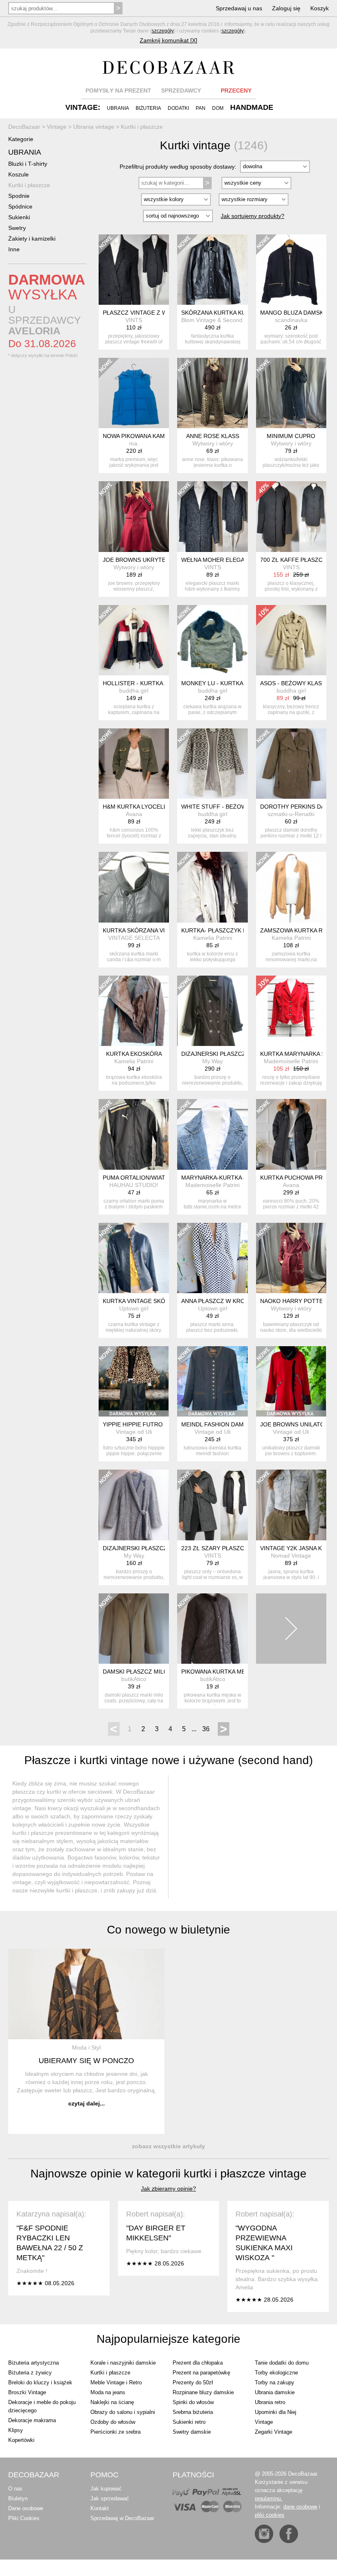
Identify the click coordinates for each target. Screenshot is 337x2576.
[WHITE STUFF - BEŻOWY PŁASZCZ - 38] (212, 764)
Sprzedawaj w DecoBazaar (122, 2518)
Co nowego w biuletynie (168, 1930)
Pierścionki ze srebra (115, 2432)
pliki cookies (270, 2515)
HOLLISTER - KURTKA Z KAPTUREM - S (157, 683)
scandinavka (291, 320)
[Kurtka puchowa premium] (291, 1134)
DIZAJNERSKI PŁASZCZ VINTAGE (227, 1054)
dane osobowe (300, 2507)
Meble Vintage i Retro (116, 2382)
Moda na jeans (108, 2392)
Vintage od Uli (134, 1432)
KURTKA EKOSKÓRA (134, 1054)
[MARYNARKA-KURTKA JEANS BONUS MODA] (212, 1134)
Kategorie (21, 139)
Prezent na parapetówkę (201, 2373)
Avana (134, 814)
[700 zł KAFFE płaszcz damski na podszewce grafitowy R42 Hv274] (291, 516)
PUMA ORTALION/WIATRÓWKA (145, 1178)
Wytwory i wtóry (213, 443)
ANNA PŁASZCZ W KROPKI (218, 1301)
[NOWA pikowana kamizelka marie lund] (134, 393)
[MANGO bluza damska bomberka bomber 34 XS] (291, 270)
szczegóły (163, 31)
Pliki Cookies (24, 2518)
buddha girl (134, 691)
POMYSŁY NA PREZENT (118, 90)
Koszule (18, 174)
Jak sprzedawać (110, 2498)
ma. (134, 443)
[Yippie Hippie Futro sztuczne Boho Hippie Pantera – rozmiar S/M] (134, 1381)
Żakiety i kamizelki (32, 239)
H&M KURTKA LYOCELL (135, 807)
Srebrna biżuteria (193, 2412)
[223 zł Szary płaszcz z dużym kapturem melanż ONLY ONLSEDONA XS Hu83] (212, 1505)
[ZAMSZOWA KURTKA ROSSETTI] (291, 887)
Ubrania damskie (275, 2392)
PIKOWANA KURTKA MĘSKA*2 (222, 1672)
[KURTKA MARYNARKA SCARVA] (291, 1011)
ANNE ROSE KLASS (213, 436)
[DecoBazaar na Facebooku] (289, 2534)
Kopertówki (21, 2440)
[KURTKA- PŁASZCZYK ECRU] (212, 887)
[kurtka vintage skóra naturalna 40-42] (134, 1258)
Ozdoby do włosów (113, 2422)
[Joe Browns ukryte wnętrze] (134, 516)
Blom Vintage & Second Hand (220, 320)
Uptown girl (134, 1308)
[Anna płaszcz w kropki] (212, 1258)
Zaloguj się (286, 8)
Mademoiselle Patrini (291, 1061)
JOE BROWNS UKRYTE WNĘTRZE (149, 560)
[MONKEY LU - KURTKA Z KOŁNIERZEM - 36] (212, 640)
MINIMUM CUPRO (291, 436)
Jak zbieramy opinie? (168, 2189)
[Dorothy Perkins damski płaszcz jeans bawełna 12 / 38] (291, 764)
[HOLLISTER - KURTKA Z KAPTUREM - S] (134, 640)
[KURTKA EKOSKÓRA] (134, 1011)
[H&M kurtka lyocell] (134, 764)
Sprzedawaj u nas (239, 8)
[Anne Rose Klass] (212, 393)
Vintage (264, 2422)
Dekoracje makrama (32, 2420)
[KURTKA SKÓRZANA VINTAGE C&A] (134, 887)
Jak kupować (106, 2489)
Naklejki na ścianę (112, 2402)
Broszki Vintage (27, 2392)
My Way (212, 1061)
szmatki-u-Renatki (291, 814)
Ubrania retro (270, 2402)
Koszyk (320, 8)
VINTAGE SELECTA (134, 938)
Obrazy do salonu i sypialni (123, 2412)
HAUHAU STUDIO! (134, 1185)
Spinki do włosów (193, 2402)
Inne (14, 249)
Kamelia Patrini (213, 938)
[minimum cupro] (291, 393)
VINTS (134, 320)
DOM (218, 108)
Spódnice (20, 206)
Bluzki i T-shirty (28, 164)
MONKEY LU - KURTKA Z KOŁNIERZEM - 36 (240, 683)
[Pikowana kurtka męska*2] (212, 1629)
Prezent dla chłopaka (198, 2363)
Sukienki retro (189, 2422)
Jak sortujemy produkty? (253, 216)
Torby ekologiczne (276, 2373)
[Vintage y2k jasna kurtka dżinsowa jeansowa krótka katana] (291, 1505)
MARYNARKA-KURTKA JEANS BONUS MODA (242, 1178)
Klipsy (16, 2430)
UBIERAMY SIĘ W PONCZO (86, 2061)
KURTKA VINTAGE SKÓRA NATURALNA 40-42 (164, 1301)
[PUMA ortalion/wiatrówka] (134, 1134)
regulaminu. (269, 2498)
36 (206, 1729)
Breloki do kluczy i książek (40, 2382)
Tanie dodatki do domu (282, 2363)
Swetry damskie (192, 2432)
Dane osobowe (26, 2508)
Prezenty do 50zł (193, 2382)
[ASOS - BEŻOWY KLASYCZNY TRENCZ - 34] (291, 640)
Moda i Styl (86, 2047)
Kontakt (100, 2508)
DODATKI (178, 108)
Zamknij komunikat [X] (168, 40)
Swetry (17, 228)
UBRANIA (118, 108)
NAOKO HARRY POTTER (294, 1301)
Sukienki (19, 217)
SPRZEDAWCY (181, 90)
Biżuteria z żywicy (30, 2373)
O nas (15, 2489)
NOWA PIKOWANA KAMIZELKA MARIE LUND (162, 436)
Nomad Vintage (291, 1556)
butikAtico (134, 1679)
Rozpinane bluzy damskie (203, 2392)
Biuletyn (18, 2498)
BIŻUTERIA (148, 108)
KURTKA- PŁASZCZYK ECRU (220, 930)
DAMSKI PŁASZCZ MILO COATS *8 (149, 1672)
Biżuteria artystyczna (33, 2363)
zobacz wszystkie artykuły (168, 2146)
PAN (201, 108)
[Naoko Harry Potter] (291, 1258)
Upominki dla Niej (276, 2412)
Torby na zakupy (275, 2382)
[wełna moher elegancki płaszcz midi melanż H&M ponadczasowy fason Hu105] (212, 516)
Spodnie (19, 196)
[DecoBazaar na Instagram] (264, 2534)
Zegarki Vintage (274, 2432)
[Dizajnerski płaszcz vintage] (212, 1011)
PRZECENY (236, 90)
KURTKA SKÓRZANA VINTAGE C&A (150, 930)
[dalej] (291, 1629)
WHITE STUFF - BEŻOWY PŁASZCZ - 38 (235, 807)
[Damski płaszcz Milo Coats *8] (134, 1629)
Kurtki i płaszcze (29, 185)
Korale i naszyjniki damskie (123, 2363)
